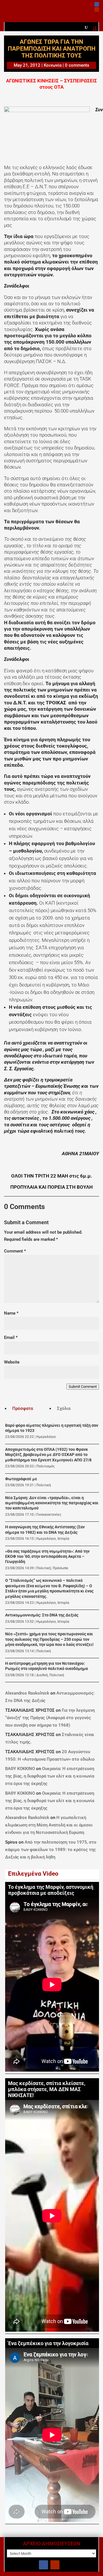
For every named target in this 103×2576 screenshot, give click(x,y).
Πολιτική (44, 1485)
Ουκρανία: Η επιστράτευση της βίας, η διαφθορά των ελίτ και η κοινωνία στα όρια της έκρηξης (50, 1776)
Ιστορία (63, 1539)
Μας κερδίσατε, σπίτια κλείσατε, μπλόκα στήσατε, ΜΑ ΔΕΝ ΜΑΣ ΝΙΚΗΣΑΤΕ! (47, 2089)
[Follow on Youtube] (97, 9)
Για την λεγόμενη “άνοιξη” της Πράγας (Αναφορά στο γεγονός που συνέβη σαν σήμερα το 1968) (50, 1718)
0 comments (77, 65)
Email (11, 1337)
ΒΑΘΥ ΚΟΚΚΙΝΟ (20, 1769)
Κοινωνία (53, 65)
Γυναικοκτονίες (49, 1515)
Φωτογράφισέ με (21, 1479)
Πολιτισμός (45, 1466)
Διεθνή (42, 1675)
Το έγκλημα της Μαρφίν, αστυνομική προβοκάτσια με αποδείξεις (51, 1890)
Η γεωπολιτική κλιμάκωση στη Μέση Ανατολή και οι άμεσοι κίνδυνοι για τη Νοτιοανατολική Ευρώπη (49, 1825)
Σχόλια (64, 1408)
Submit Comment (83, 1387)
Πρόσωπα (60, 1568)
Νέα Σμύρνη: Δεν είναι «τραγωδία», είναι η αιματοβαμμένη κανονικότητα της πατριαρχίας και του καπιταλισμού (52, 1503)
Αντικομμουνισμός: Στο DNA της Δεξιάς (42, 1615)
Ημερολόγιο (46, 1437)
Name (11, 1313)
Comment (15, 1251)
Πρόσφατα (23, 1408)
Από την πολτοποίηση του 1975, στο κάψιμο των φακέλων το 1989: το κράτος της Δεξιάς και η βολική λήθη (51, 1850)
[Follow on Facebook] (97, 4)
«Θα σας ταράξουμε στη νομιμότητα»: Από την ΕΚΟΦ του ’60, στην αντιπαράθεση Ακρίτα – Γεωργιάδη (47, 1557)
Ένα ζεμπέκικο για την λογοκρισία (48, 2343)
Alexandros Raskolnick (27, 1693)
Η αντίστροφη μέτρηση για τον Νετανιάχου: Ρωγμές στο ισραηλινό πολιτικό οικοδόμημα (46, 1666)
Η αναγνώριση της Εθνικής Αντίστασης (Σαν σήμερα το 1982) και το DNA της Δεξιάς (45, 1530)
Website (12, 1362)
